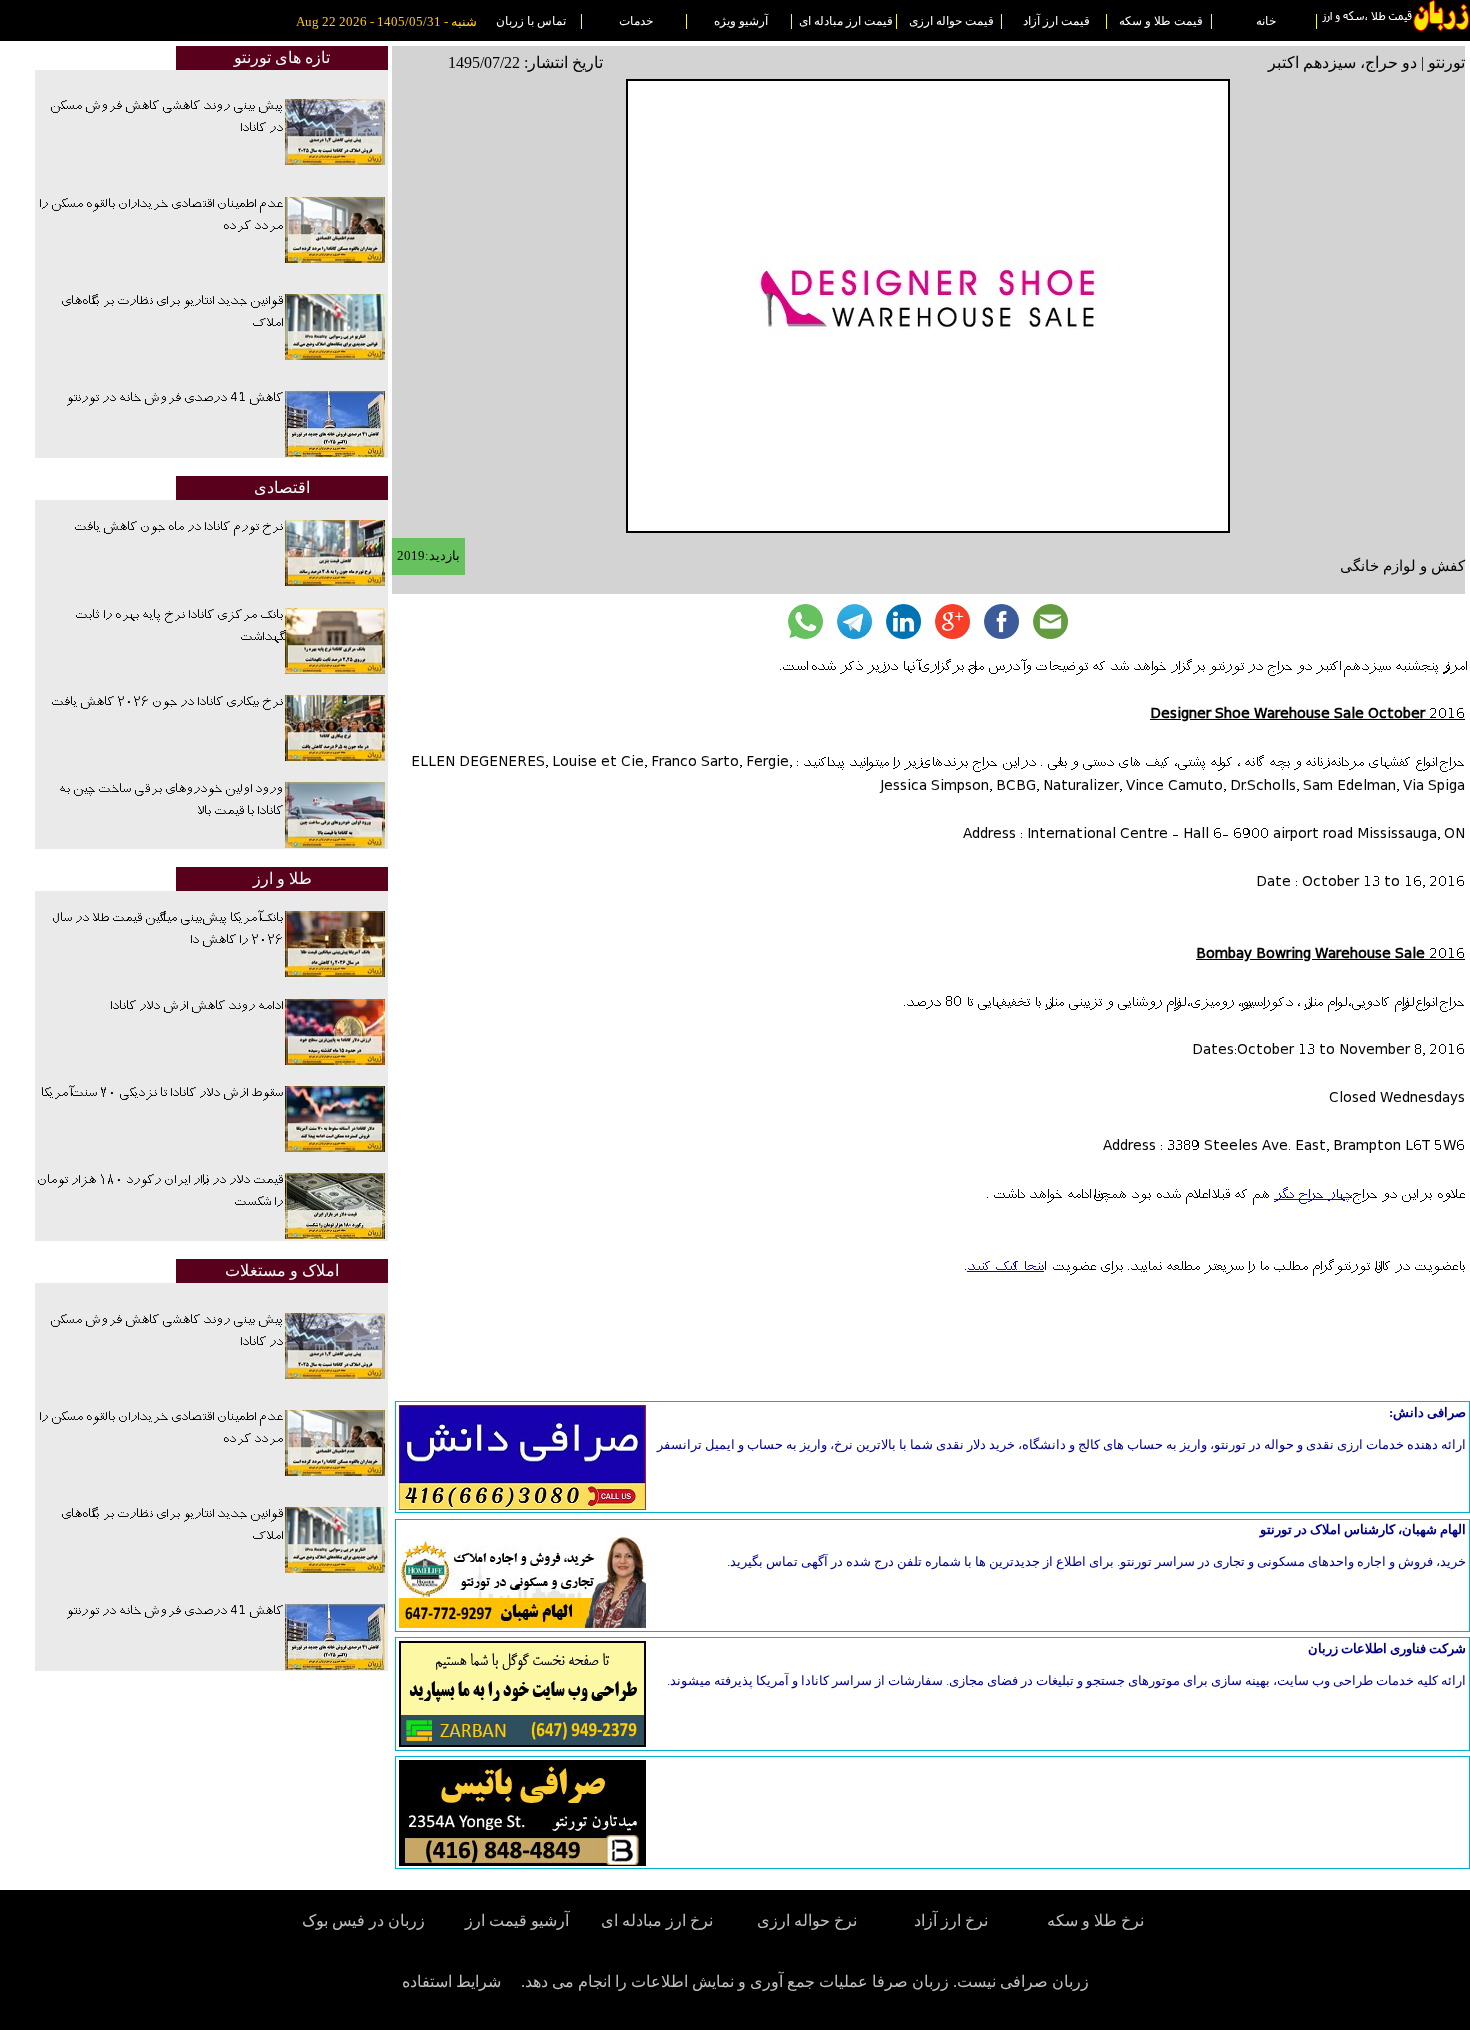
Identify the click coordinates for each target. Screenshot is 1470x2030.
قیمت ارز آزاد (1056, 21)
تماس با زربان (531, 21)
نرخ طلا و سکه (1095, 1920)
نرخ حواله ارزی (807, 1920)
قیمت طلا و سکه (1161, 21)
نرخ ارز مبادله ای (657, 1920)
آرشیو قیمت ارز (517, 1920)
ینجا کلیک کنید (1005, 1267)
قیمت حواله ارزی (951, 21)
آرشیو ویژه (741, 21)
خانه (1266, 21)
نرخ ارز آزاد (951, 1920)
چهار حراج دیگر (1309, 1195)
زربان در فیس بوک (365, 1920)
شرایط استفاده (451, 1981)
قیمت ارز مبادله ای (846, 21)
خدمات (636, 21)
